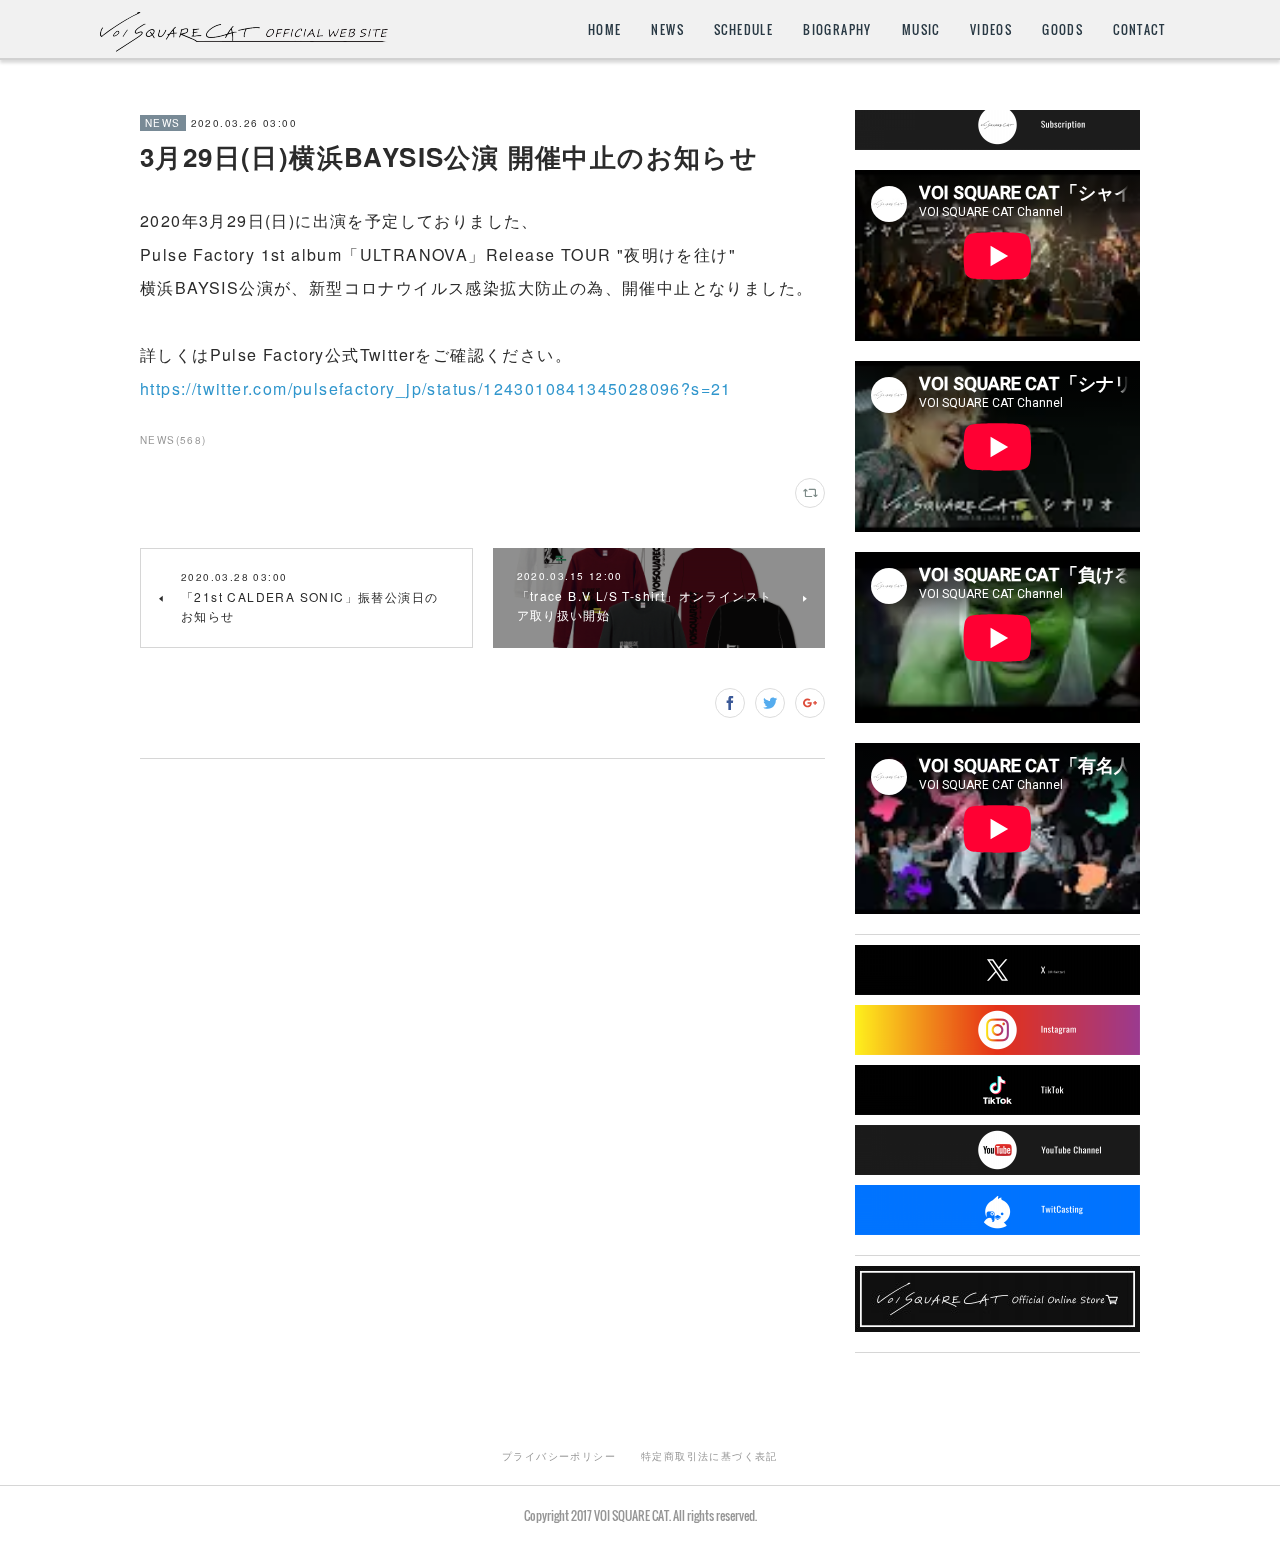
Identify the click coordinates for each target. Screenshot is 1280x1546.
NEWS (667, 29)
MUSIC (921, 29)
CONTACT (1139, 29)
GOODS (1062, 29)
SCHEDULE (743, 29)
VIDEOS (991, 29)
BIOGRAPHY (837, 29)
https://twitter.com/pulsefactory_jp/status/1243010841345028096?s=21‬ (436, 388)
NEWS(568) (173, 440)
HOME (605, 29)
